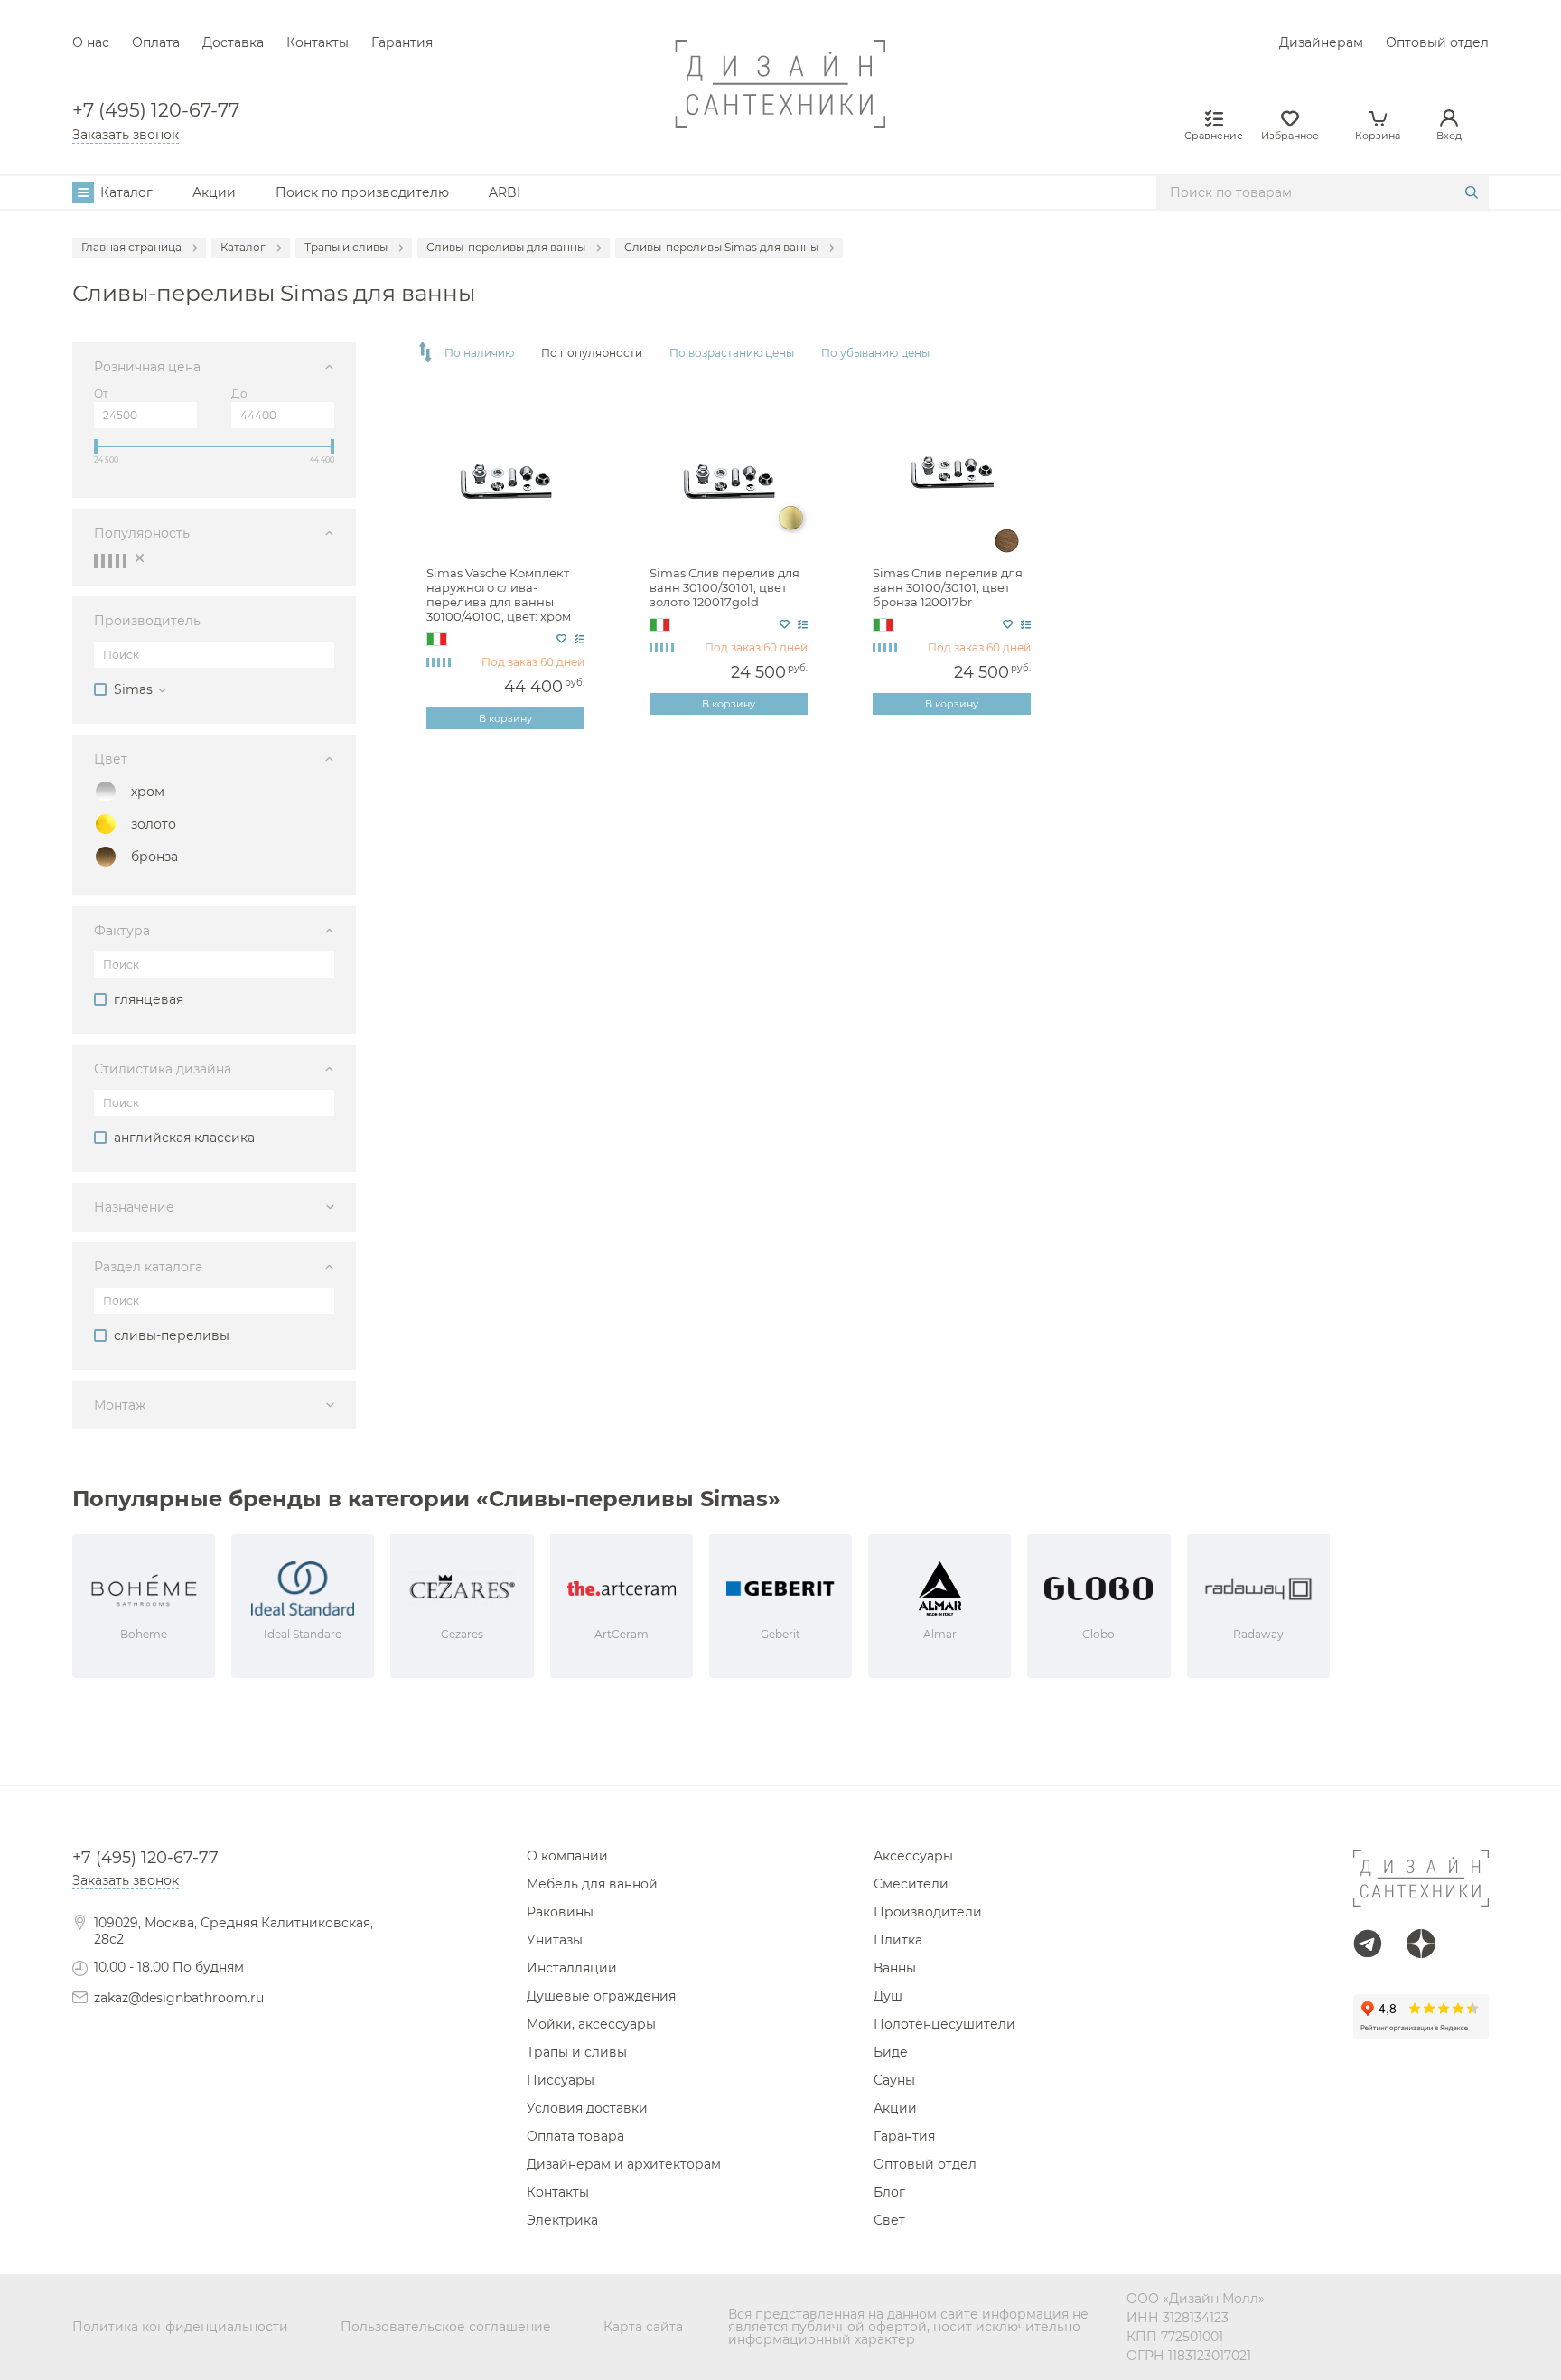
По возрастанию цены (732, 353)
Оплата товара (575, 2136)
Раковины (560, 1912)
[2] (103, 561)
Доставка (233, 42)
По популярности (592, 353)
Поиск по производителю (362, 192)
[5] (125, 561)
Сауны (894, 2080)
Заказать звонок (126, 135)
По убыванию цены (875, 353)
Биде (891, 2052)
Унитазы (555, 1940)
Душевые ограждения (601, 1996)
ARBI (505, 192)
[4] (117, 561)
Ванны (895, 1968)
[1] (96, 561)
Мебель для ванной (592, 1884)
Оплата (156, 42)
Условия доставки (587, 2108)
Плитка (898, 1940)
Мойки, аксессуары (591, 2024)
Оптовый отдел (1437, 42)
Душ (888, 1996)
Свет (889, 2220)
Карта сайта (643, 2327)
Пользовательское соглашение (446, 2327)
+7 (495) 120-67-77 (156, 111)
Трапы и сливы (577, 2052)
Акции (214, 192)
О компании (567, 1856)
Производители (928, 1912)
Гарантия (402, 42)
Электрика (562, 2220)
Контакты (318, 42)
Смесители (911, 1884)
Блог (889, 2192)
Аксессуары (913, 1856)
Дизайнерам (1321, 42)
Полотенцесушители (944, 2024)
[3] (110, 561)
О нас (91, 42)
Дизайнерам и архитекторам (624, 2164)
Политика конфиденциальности (180, 2327)
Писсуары (561, 2080)
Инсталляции (572, 1968)
